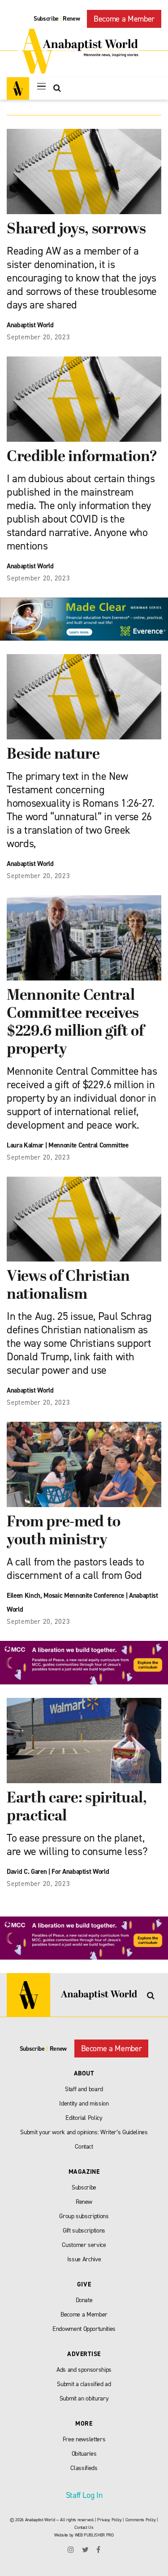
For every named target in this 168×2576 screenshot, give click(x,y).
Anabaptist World (30, 325)
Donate (84, 2300)
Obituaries (84, 2454)
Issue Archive (84, 2259)
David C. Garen (27, 1872)
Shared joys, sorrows (76, 230)
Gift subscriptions (84, 2231)
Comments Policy (141, 2520)
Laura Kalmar (25, 1145)
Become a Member (124, 19)
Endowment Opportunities (84, 2329)
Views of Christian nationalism (68, 1286)
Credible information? (82, 457)
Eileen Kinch (24, 1596)
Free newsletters (84, 2439)
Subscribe (46, 19)
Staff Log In (84, 2495)
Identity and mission (84, 2103)
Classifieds (84, 2468)
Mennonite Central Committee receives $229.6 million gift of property (75, 1023)
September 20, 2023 (39, 337)
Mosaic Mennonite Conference (84, 1596)
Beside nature (53, 755)
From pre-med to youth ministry (64, 1532)
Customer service (84, 2245)
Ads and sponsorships (84, 2370)
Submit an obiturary (84, 2398)
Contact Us (84, 2527)
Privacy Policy (109, 2520)
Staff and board (84, 2089)
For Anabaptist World (80, 1872)
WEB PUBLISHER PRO (94, 2535)
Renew (71, 19)
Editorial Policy (84, 2118)
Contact (84, 2147)
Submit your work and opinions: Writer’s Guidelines (84, 2132)
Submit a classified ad (84, 2384)
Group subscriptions (84, 2216)
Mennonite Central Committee (88, 1145)
